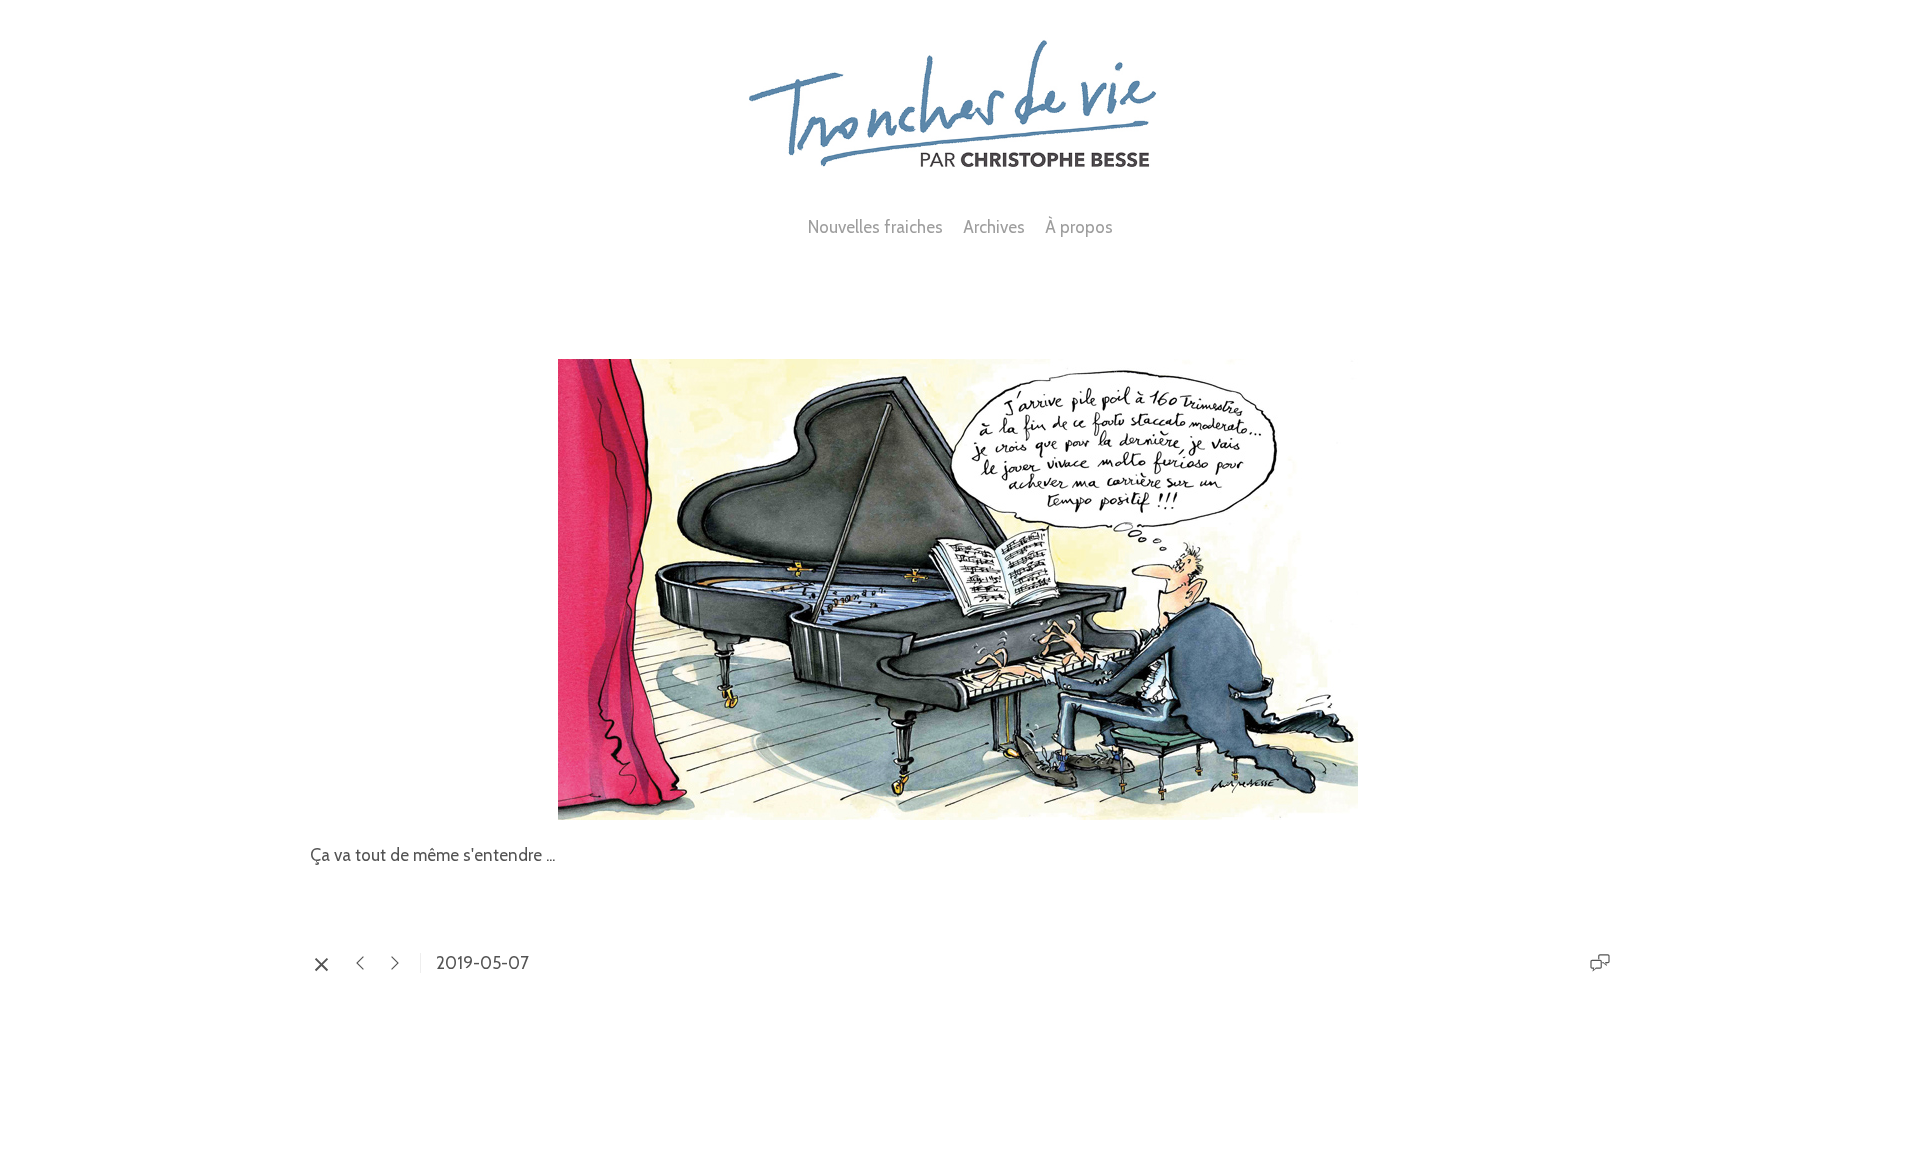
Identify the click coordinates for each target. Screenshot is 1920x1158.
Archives (994, 227)
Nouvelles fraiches (875, 227)
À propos (1079, 227)
